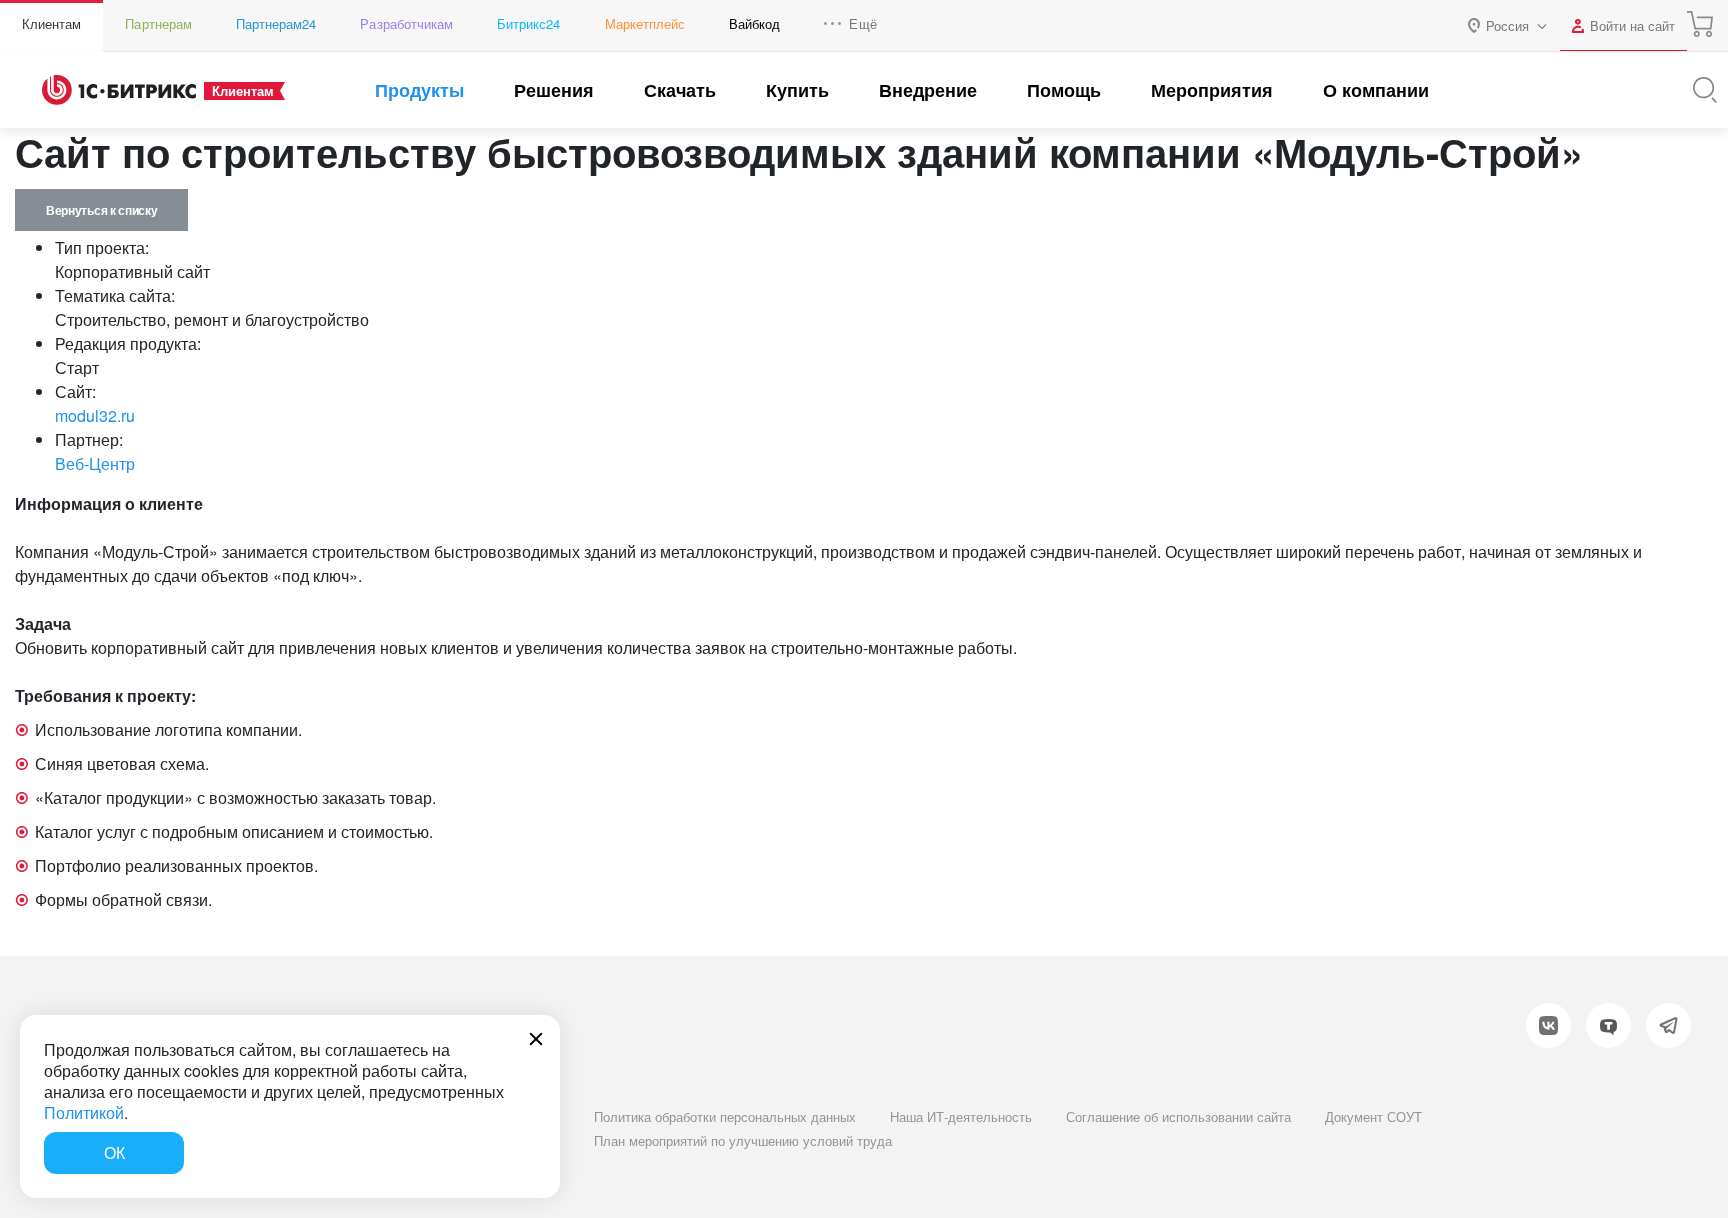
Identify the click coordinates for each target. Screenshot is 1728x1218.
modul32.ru (95, 415)
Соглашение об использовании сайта (1178, 1116)
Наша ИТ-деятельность (961, 1116)
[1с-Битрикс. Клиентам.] (119, 90)
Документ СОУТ (1373, 1116)
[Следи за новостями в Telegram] (1668, 1025)
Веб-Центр (95, 463)
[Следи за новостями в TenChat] (1608, 1025)
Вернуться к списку (101, 210)
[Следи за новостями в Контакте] (1548, 1025)
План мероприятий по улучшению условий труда (743, 1140)
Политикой (84, 1112)
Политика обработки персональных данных (725, 1116)
